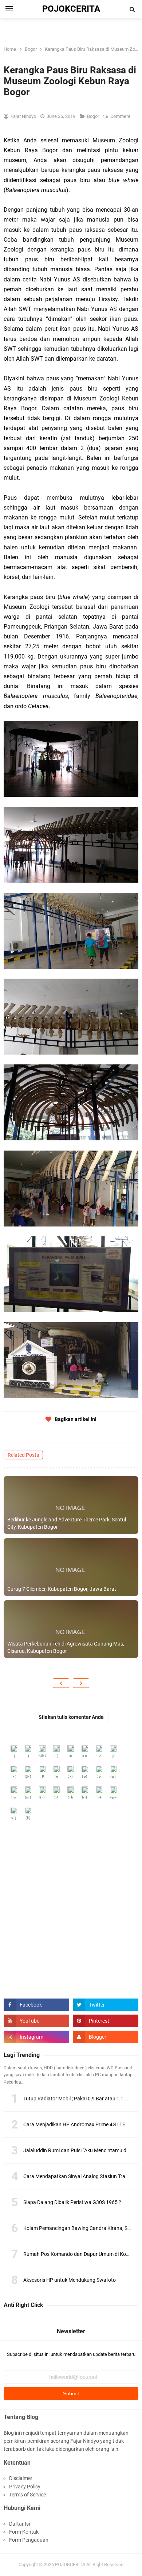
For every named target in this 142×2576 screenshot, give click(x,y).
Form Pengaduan (29, 2540)
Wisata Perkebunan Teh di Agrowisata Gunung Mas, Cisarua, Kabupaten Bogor (66, 1647)
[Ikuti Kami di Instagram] (36, 2037)
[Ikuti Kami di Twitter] (106, 2005)
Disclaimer (21, 2478)
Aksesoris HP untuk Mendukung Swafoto (70, 2280)
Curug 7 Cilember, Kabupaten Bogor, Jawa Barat (62, 1589)
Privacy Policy (25, 2487)
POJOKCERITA (70, 2565)
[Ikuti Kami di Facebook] (36, 2005)
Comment (121, 116)
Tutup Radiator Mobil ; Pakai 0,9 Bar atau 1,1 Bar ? (80, 2099)
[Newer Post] (61, 1683)
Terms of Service (27, 2495)
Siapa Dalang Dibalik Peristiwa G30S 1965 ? (72, 2202)
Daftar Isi (19, 2524)
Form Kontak (24, 2532)
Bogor (94, 116)
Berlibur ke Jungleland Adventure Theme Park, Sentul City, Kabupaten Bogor (67, 1523)
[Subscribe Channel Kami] (36, 2021)
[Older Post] (81, 1683)
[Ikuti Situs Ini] (106, 2037)
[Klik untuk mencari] (133, 9)
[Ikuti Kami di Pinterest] (106, 2021)
